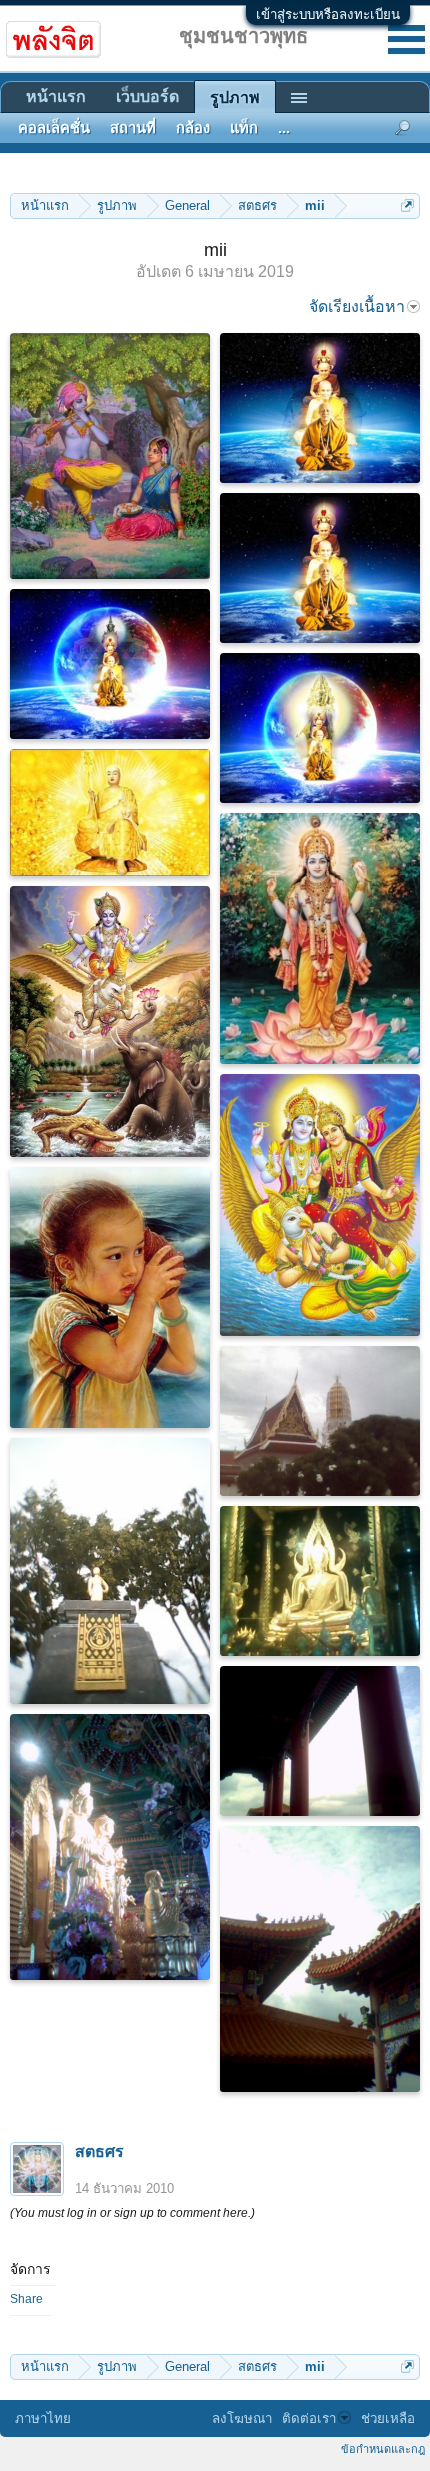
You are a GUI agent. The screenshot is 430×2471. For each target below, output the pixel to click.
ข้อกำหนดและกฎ (383, 2449)
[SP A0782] (110, 1847)
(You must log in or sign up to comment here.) (132, 2213)
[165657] (320, 568)
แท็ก (244, 128)
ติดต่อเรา (309, 2418)
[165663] (320, 1205)
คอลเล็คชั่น (54, 128)
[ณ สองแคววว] (110, 1571)
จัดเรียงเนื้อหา (357, 306)
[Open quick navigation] (407, 205)
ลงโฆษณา (242, 2418)
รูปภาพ (235, 97)
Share (26, 2299)
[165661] (320, 938)
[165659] (320, 728)
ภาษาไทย (43, 2418)
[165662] (110, 1021)
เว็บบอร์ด (147, 96)
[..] (110, 1297)
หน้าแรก (56, 96)
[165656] (320, 408)
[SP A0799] (320, 1741)
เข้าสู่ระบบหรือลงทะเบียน (328, 14)
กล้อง (193, 128)
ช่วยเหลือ (388, 2418)
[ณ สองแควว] (320, 1581)
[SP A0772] (320, 1959)
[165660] (110, 812)
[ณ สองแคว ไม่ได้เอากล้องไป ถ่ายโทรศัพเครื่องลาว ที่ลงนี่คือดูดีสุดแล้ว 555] (320, 1421)
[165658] (110, 664)
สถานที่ (133, 128)
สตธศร (99, 2151)
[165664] (110, 456)
